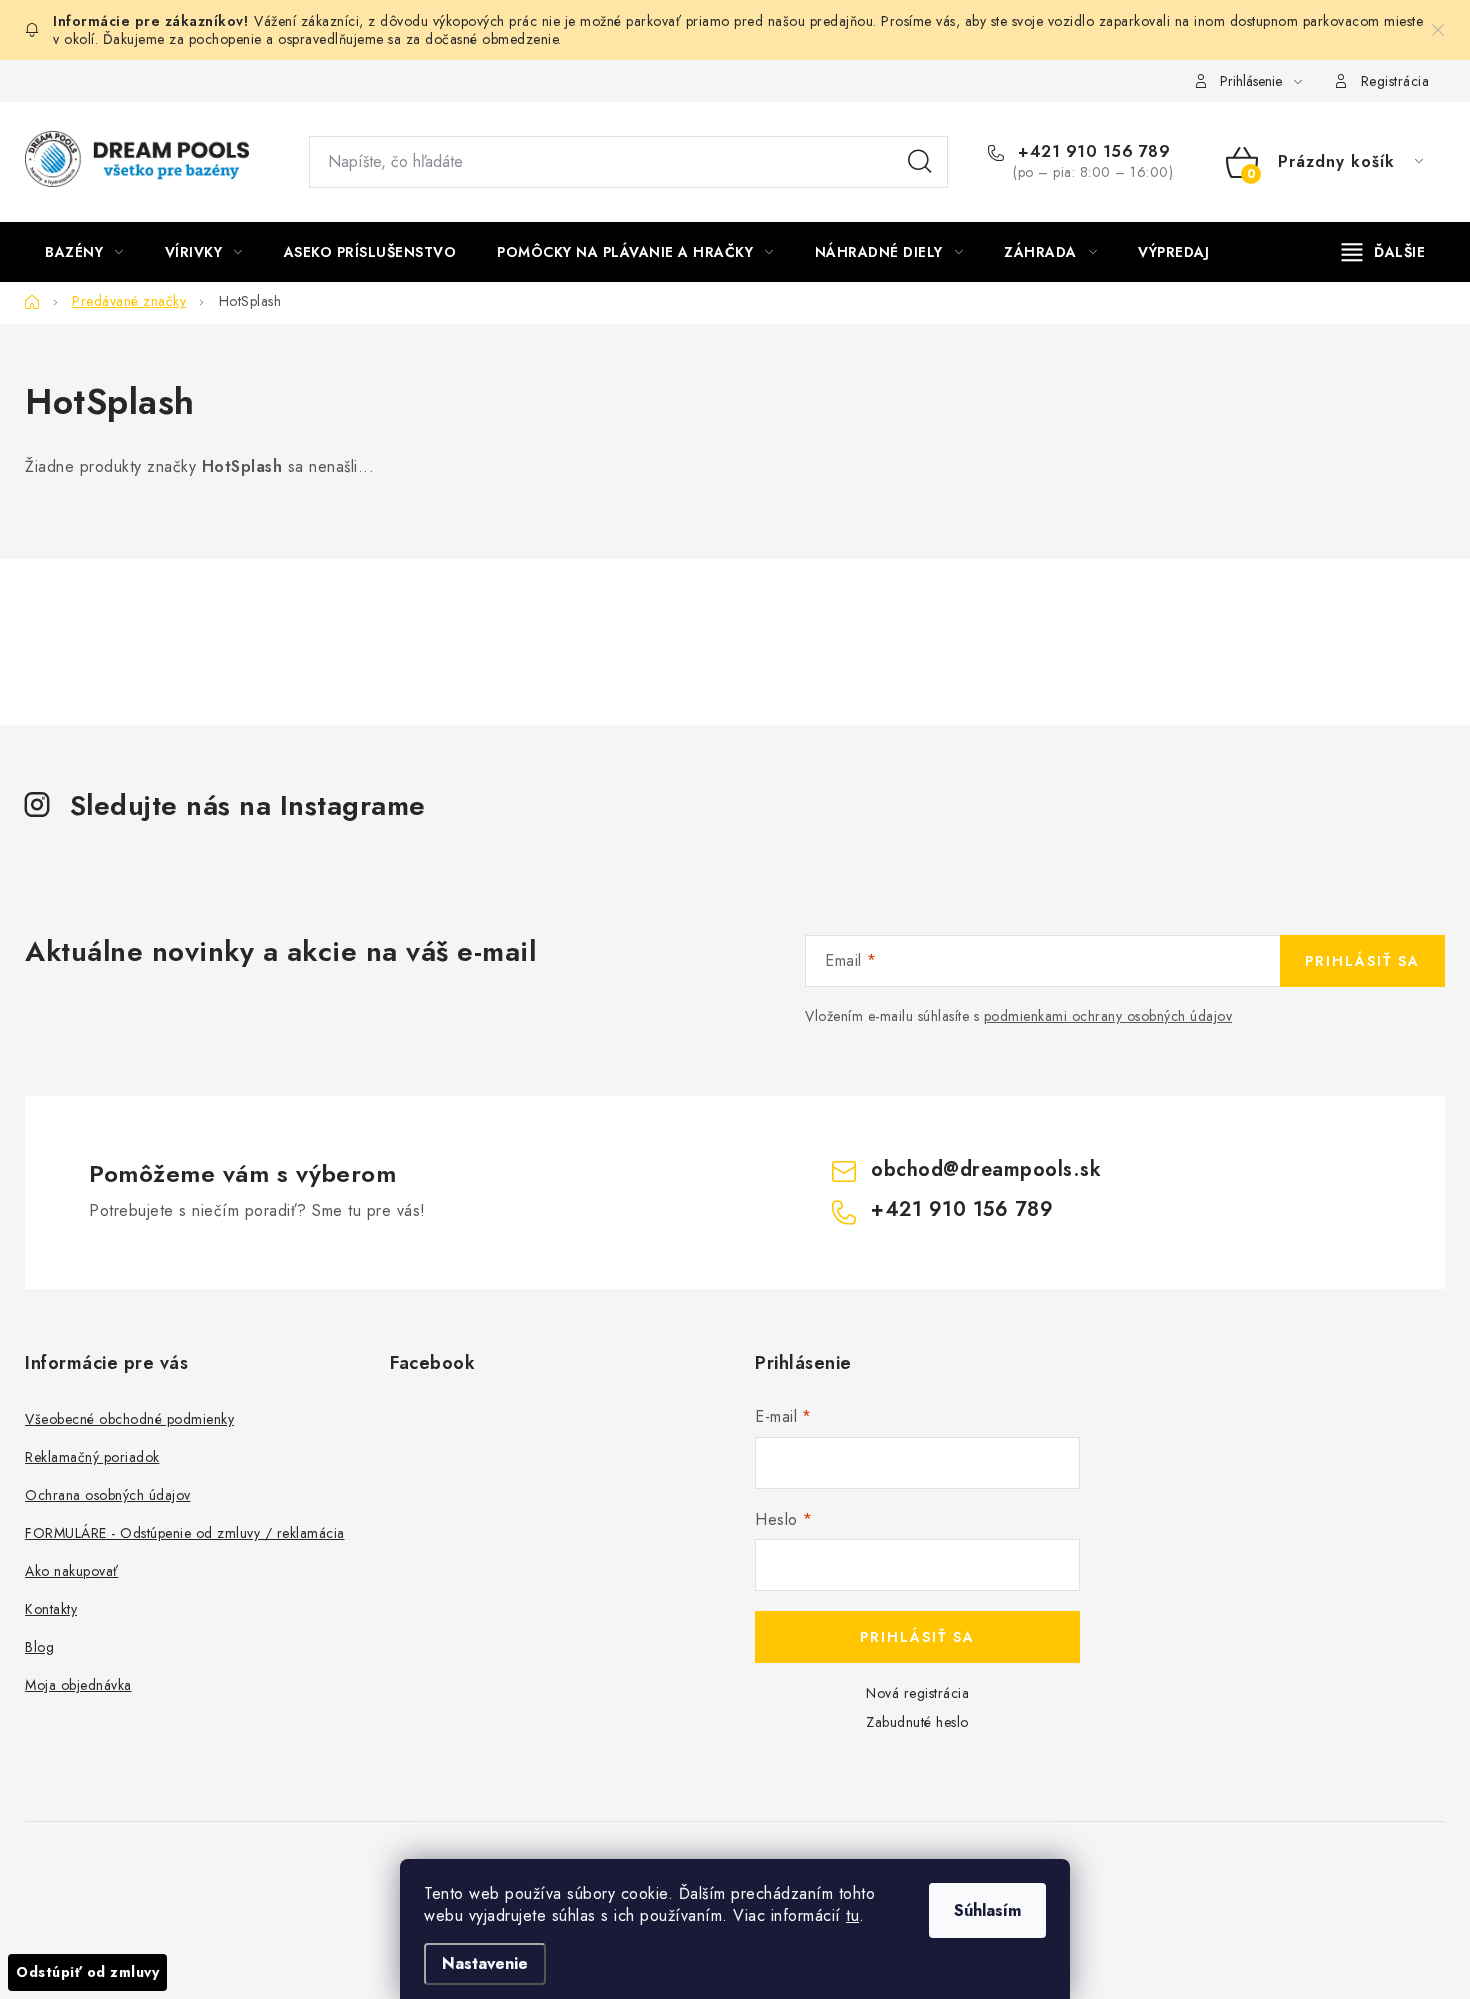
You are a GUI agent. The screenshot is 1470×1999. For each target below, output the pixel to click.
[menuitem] (84, 252)
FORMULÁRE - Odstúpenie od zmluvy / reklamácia (185, 1533)
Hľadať (920, 162)
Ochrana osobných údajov (108, 1495)
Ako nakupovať (72, 1571)
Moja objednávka (78, 1685)
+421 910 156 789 (1091, 152)
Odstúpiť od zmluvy (87, 1972)
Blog (39, 1647)
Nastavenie (485, 1963)
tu (852, 1915)
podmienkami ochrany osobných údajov (1108, 1016)
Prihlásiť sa (1362, 961)
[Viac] (1384, 252)
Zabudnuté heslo (917, 1722)
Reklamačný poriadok (92, 1457)
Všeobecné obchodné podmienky (129, 1419)
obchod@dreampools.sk (986, 1169)
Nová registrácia (917, 1693)
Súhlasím (987, 1910)
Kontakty (51, 1609)
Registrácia (1395, 81)
